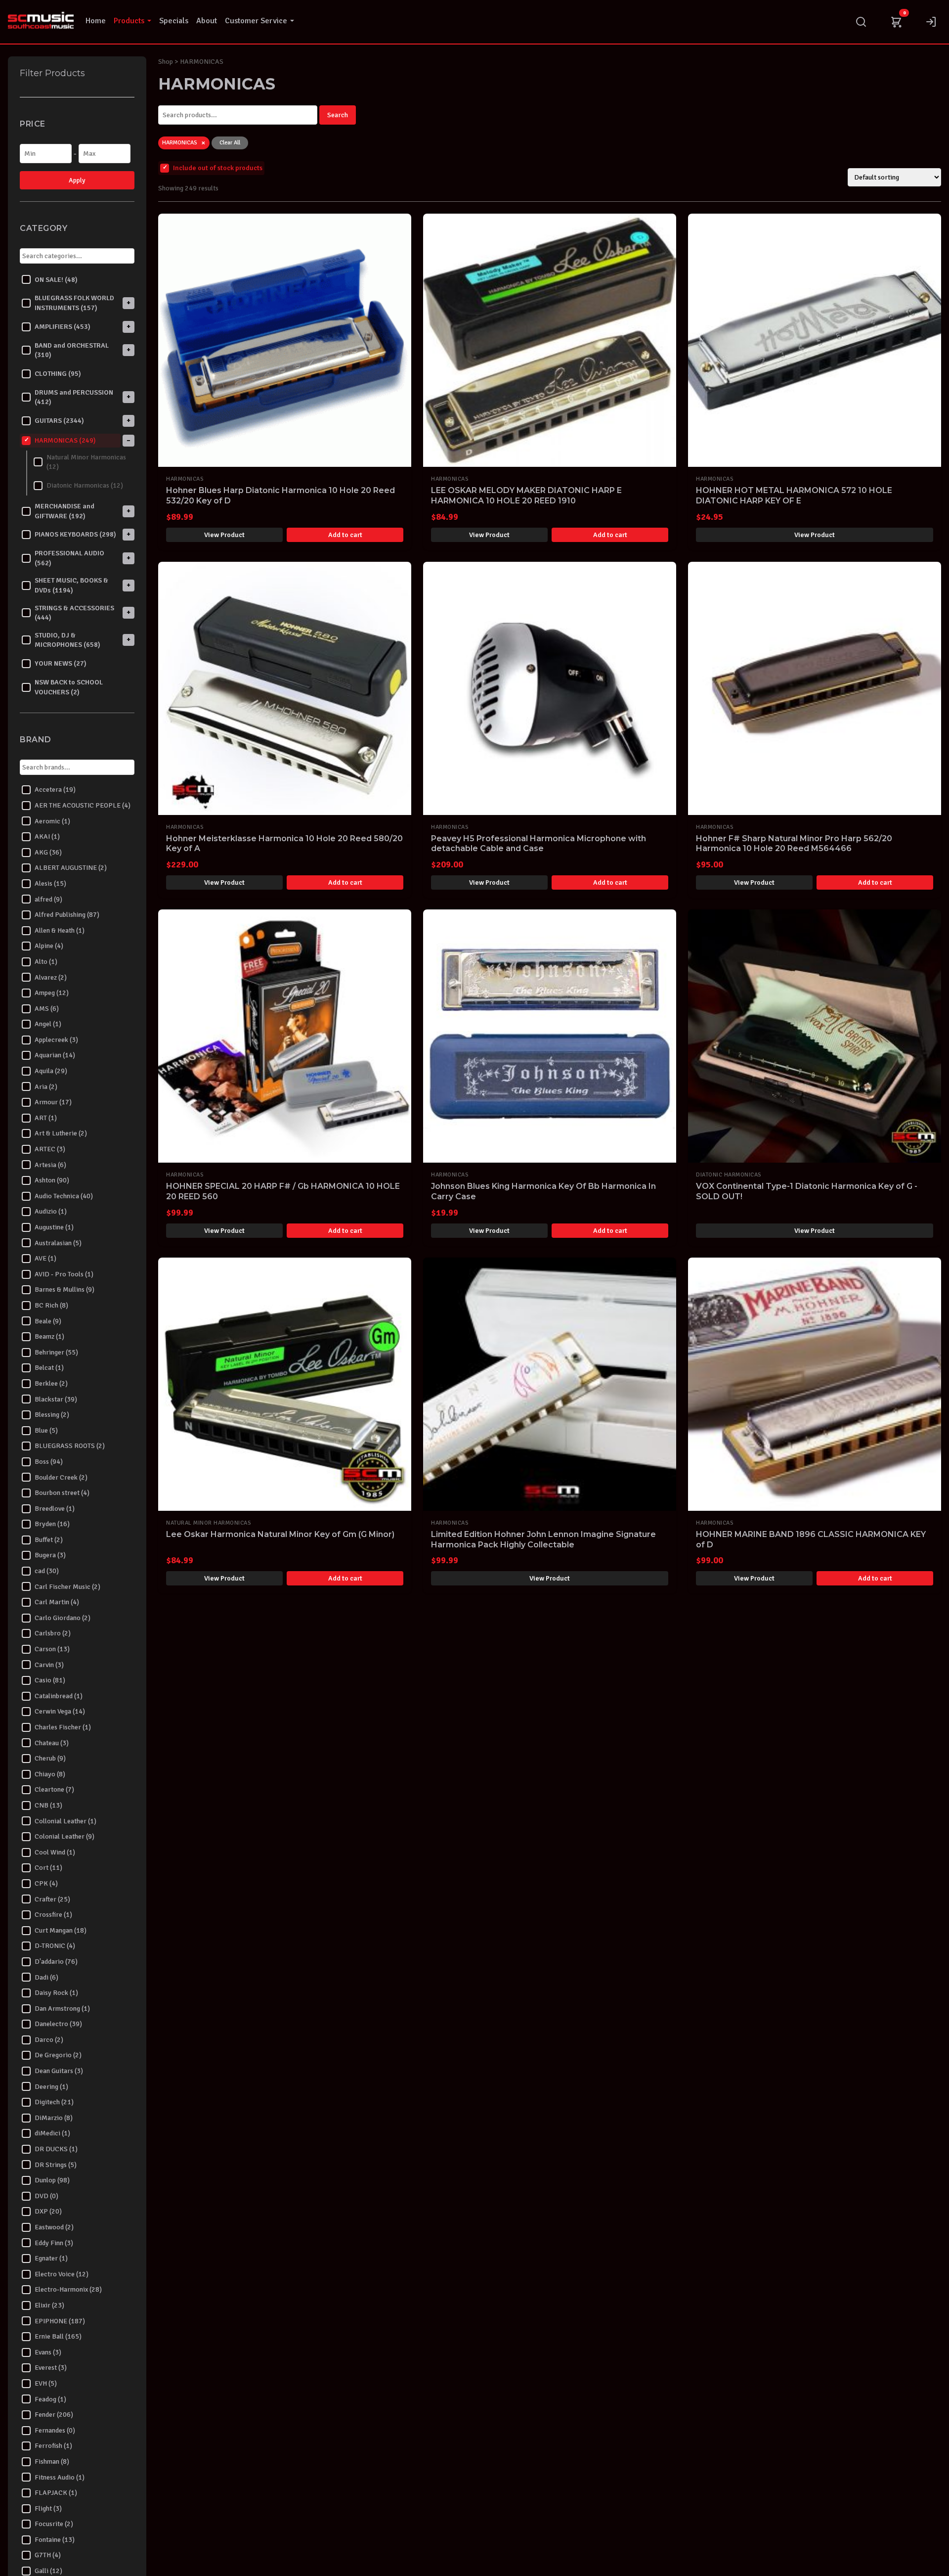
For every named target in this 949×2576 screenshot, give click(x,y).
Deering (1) (51, 2086)
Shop (166, 62)
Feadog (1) (50, 2399)
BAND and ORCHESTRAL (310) (72, 350)
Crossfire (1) (53, 1915)
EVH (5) (46, 2383)
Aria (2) (46, 1086)
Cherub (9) (50, 1758)
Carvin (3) (49, 1664)
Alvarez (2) (51, 977)
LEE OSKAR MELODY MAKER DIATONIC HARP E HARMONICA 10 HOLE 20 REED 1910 (526, 496)
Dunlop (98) (52, 2180)
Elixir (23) (49, 2305)
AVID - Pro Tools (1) (64, 1274)
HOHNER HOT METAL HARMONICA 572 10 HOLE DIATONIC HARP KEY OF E (794, 496)
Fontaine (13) (55, 2540)
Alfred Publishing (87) (67, 915)
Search (338, 115)
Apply (77, 180)
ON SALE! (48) (56, 279)
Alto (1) (46, 962)
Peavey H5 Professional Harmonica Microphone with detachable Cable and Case (539, 844)
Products (129, 21)
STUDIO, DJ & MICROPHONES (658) (67, 640)
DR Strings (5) (56, 2164)
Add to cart (345, 535)
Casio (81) (50, 1680)
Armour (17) (53, 1102)
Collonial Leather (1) (65, 1821)
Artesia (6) (50, 1164)
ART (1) (46, 1118)
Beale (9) (48, 1321)
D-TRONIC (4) (55, 1946)
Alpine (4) (49, 946)
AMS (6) (47, 1008)
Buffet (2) (49, 1540)
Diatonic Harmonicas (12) (85, 485)
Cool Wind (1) (55, 1852)
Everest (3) (51, 2368)
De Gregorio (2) (58, 2055)
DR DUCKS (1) (56, 2149)
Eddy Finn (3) (54, 2242)
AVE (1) (45, 1258)
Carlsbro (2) (53, 1633)
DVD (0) (46, 2195)
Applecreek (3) (56, 1040)
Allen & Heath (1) (60, 930)
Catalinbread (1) (59, 1695)
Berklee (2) (51, 1383)
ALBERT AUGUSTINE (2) (71, 868)
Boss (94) (49, 1462)
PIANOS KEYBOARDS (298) (75, 534)
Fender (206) (54, 2415)
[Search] (861, 22)
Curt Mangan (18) (61, 1930)
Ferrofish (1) (53, 2446)
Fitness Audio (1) (60, 2477)
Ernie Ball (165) (58, 2336)
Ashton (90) (52, 1180)
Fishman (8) (52, 2462)
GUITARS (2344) (59, 421)
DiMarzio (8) (54, 2118)
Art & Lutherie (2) (61, 1133)
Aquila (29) (51, 1071)
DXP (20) (48, 2211)
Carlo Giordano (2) (63, 1618)
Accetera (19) (55, 790)
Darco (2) (49, 2040)
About (207, 21)
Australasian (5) (58, 1243)
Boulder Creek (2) (61, 1477)
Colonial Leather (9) (65, 1836)
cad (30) (47, 1571)
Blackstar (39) (56, 1399)
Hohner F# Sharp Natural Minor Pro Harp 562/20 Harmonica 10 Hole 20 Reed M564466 (794, 844)
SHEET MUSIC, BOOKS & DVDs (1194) (71, 585)
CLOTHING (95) (58, 374)
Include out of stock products (218, 168)
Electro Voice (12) (62, 2274)
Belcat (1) (49, 1368)
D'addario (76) (56, 1962)
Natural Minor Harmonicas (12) (86, 462)
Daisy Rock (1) (56, 1993)
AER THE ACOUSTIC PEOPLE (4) (83, 805)
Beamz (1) (49, 1336)
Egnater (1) (51, 2258)
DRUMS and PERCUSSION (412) (74, 397)
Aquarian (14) (55, 1055)
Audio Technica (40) (64, 1196)
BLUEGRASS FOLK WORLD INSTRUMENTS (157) (74, 303)
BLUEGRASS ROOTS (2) (70, 1446)
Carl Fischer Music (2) (67, 1586)
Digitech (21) (54, 2102)
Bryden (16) (52, 1524)
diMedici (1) (52, 2133)
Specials (174, 21)
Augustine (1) (54, 1227)
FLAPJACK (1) (56, 2493)
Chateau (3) (52, 1742)
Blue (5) (46, 1430)
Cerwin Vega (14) (60, 1711)
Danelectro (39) (58, 2024)
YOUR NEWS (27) (61, 663)
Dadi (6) (46, 1977)
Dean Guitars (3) (59, 2071)
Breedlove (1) (55, 1508)
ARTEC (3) (50, 1149)
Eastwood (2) (54, 2227)
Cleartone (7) (54, 1789)
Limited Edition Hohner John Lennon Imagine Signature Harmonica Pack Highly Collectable (543, 1539)
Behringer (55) (56, 1352)
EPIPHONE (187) (60, 2321)
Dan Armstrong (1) (62, 2008)
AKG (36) (48, 852)
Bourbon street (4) (62, 1493)
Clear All (230, 143)
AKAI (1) (47, 836)
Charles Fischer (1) (63, 1727)
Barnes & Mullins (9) (65, 1289)
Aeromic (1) (52, 821)
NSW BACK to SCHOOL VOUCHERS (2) (69, 687)
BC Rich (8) (51, 1305)
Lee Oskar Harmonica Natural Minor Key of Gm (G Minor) (280, 1534)
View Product (224, 535)
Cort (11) (48, 1868)
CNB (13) (48, 1805)
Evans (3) (48, 2352)
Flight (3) (48, 2508)
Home (96, 21)
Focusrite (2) (54, 2524)
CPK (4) (46, 1883)
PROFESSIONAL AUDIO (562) (69, 558)
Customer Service (256, 21)
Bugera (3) (50, 1555)
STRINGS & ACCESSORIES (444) (74, 612)
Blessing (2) (52, 1415)
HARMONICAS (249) (65, 440)
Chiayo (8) (50, 1774)
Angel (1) (48, 1024)
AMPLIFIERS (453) (63, 326)
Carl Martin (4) (57, 1602)
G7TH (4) (48, 2555)
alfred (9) (48, 899)
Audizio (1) (51, 1211)
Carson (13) (52, 1649)
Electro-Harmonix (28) (68, 2289)
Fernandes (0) (55, 2430)
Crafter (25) (52, 1899)
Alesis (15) (50, 883)
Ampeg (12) (52, 993)
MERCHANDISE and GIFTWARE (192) (65, 511)
